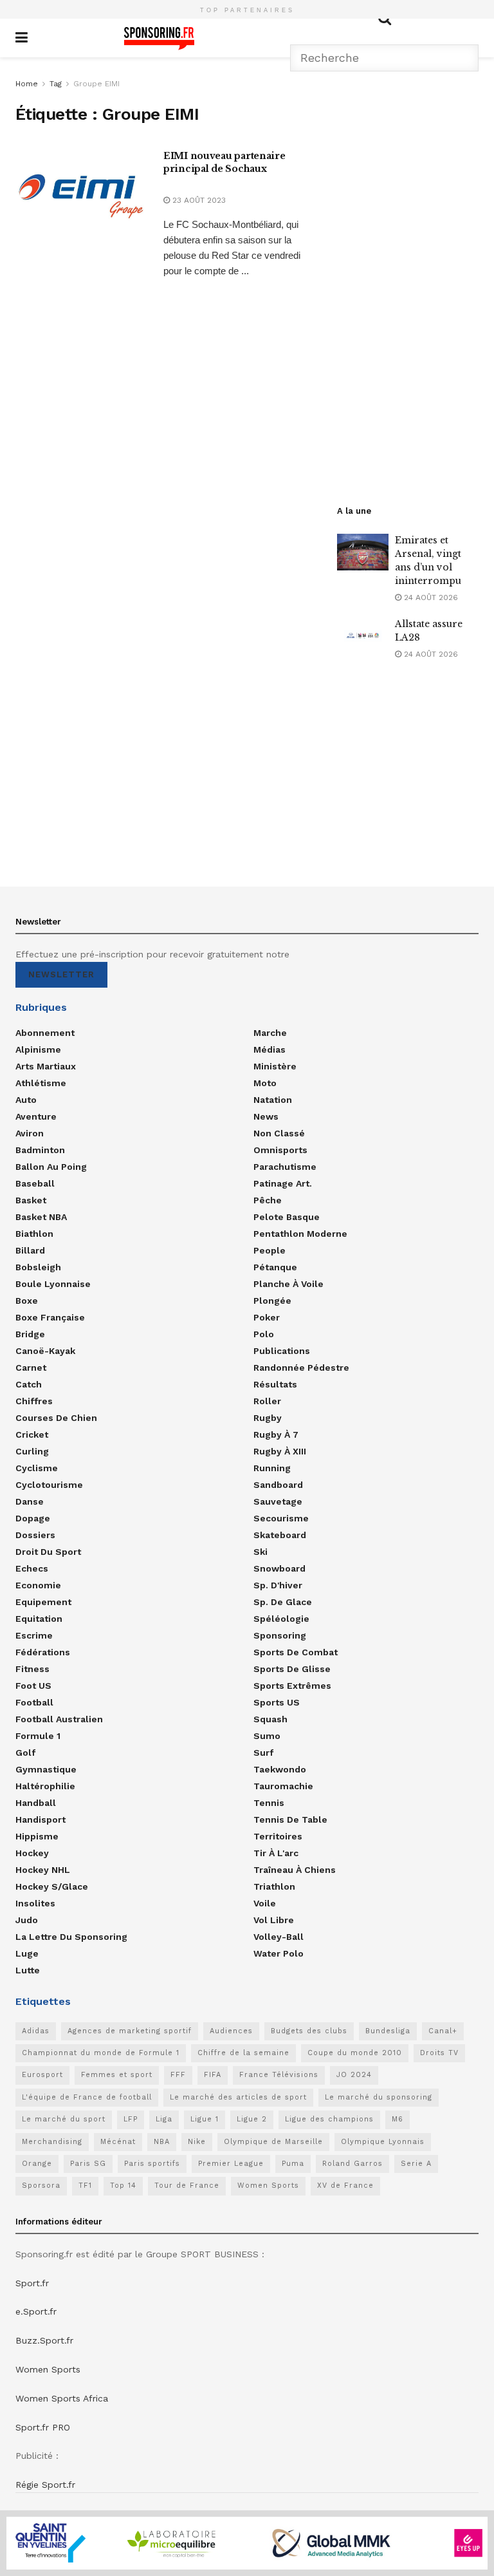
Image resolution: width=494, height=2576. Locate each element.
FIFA (213, 2075)
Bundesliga (388, 2031)
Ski (261, 1552)
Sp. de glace (283, 1602)
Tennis (269, 1803)
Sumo (267, 1736)
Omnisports (280, 1150)
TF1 (85, 2186)
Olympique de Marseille (273, 2142)
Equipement (43, 1602)
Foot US (33, 1686)
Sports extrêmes (292, 1686)
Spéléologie (281, 1619)
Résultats (275, 1384)
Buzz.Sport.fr (44, 2340)
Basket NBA (41, 1217)
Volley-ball (279, 1937)
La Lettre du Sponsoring (71, 1937)
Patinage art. (283, 1183)
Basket (31, 1200)
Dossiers (35, 1535)
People (270, 1250)
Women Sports (268, 2186)
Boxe (27, 1301)
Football (34, 1702)
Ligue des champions (329, 2119)
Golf (25, 1753)
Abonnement (45, 1033)
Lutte (28, 1970)
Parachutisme (285, 1167)
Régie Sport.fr (45, 2485)
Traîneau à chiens (295, 1870)
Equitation (39, 1619)
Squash (270, 1719)
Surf (263, 1753)
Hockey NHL (43, 1870)
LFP (131, 2119)
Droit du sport (48, 1552)
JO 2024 (354, 2075)
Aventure (36, 1116)
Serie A (416, 2164)
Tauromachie (283, 1786)
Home (27, 84)
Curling (32, 1451)
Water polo (279, 1953)
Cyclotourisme (49, 1485)
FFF (178, 2075)
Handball (36, 1803)
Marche (270, 1033)
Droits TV (439, 2053)
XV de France (345, 2186)
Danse (30, 1501)
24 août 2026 (430, 597)
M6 (398, 2119)
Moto (265, 1083)
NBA (162, 2142)
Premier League (231, 2164)
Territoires (278, 1836)
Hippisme (37, 1836)
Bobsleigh (38, 1267)
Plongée (272, 1301)
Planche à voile (288, 1284)
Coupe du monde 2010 (355, 2053)
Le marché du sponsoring (379, 2097)
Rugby (268, 1418)
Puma (293, 2164)
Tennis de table (290, 1819)
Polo (264, 1334)
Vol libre (274, 1920)
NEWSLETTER (61, 974)
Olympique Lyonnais (383, 2142)
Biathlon (34, 1234)
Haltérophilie (45, 1786)
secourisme (281, 1518)
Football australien (59, 1719)
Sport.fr (32, 2283)
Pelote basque (287, 1217)
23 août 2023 (198, 200)
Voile (265, 1903)
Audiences (231, 2031)
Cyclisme (37, 1468)
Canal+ (443, 2031)
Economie (38, 1585)
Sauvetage (278, 1501)
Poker (267, 1317)
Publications (282, 1351)
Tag (56, 84)
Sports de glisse (292, 1669)
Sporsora (41, 2186)
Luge (27, 1953)
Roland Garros (352, 2164)
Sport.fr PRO (43, 2427)
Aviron (30, 1133)
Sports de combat (296, 1652)
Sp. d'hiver (278, 1585)
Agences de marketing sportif (130, 2031)
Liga (164, 2119)
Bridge (30, 1334)
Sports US (277, 1702)
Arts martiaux (46, 1066)
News (266, 1116)
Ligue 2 (252, 2119)
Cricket (32, 1434)
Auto (26, 1100)
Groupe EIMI (96, 84)
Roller (267, 1401)
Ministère (275, 1066)
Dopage (33, 1518)
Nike (197, 2142)
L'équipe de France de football (87, 2097)
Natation (273, 1100)
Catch (29, 1384)
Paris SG (88, 2164)
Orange (37, 2164)
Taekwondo (280, 1769)
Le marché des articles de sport (238, 2097)
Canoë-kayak (45, 1351)
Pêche (268, 1200)
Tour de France (187, 2186)
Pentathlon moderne (300, 1234)
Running (272, 1468)
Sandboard (278, 1485)
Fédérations (43, 1652)
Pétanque (275, 1267)
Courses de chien (56, 1418)
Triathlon (274, 1886)
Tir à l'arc (276, 1853)
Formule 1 (38, 1736)
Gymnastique (46, 1769)
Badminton (40, 1150)
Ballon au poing (51, 1167)
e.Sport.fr (36, 2311)
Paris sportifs (152, 2164)
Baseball (35, 1183)
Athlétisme (41, 1083)
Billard (30, 1250)
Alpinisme (38, 1049)
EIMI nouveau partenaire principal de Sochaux (224, 162)
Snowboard (279, 1568)
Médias (270, 1049)
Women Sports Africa (62, 2398)
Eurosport (42, 2075)
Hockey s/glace (52, 1886)
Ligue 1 (205, 2119)
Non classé (279, 1133)
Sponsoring (280, 1635)
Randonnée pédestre (301, 1368)
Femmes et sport (117, 2075)
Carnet (31, 1368)
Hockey (32, 1853)
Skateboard (280, 1535)
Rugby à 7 (276, 1434)
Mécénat (118, 2142)
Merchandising (52, 2142)
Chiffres (34, 1401)
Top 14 (123, 2186)
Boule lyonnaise (53, 1284)
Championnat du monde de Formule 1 (101, 2053)
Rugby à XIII (280, 1451)
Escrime (34, 1635)
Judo (27, 1920)
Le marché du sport (64, 2119)
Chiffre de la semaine (243, 2053)
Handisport (41, 1819)
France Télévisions (279, 2075)
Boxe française (50, 1317)
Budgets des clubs (309, 2031)
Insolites (35, 1903)
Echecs (32, 1568)
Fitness (32, 1669)
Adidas (36, 2031)
